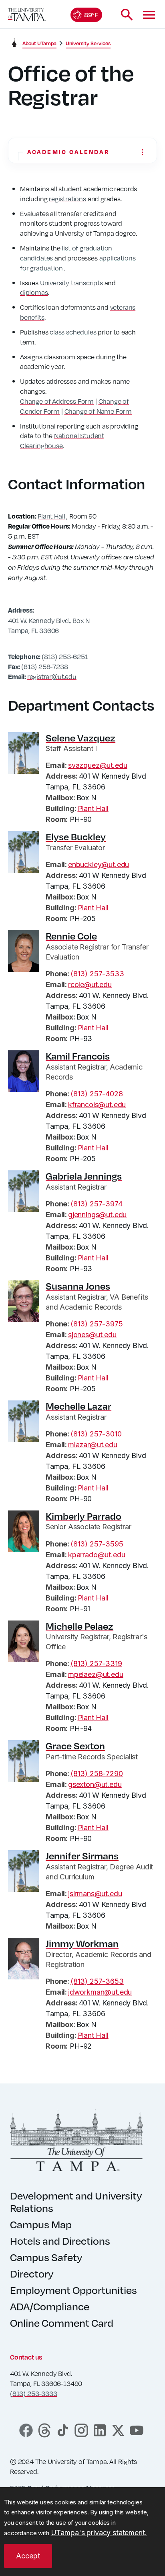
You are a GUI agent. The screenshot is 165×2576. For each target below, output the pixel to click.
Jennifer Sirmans (82, 1856)
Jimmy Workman (82, 1943)
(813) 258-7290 (97, 1774)
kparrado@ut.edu (97, 1555)
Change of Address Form (57, 401)
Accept (28, 2556)
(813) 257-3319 (96, 1664)
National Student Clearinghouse (62, 441)
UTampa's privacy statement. (99, 2533)
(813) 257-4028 (97, 1094)
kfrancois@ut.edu (97, 1105)
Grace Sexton (75, 1746)
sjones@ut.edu (92, 1335)
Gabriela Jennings (84, 1176)
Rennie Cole (71, 936)
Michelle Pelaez (79, 1626)
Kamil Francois (78, 1056)
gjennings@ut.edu (97, 1215)
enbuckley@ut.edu (99, 864)
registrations (67, 199)
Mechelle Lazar (78, 1406)
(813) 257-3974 (96, 1204)
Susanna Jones (78, 1286)
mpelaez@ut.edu (96, 1674)
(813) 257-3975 (97, 1324)
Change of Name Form (98, 411)
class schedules (73, 332)
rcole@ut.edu (90, 985)
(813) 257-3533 (97, 974)
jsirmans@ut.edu (95, 1894)
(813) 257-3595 (97, 1544)
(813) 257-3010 (96, 1434)
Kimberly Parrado (84, 1516)
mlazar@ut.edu (93, 1445)
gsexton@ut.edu (95, 1784)
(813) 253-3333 (33, 2393)
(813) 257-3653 (97, 1981)
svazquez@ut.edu (98, 765)
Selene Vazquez (80, 738)
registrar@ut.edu (52, 676)
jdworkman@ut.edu (100, 1992)
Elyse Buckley (76, 837)
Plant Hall (51, 516)
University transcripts (71, 283)
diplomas (34, 292)
